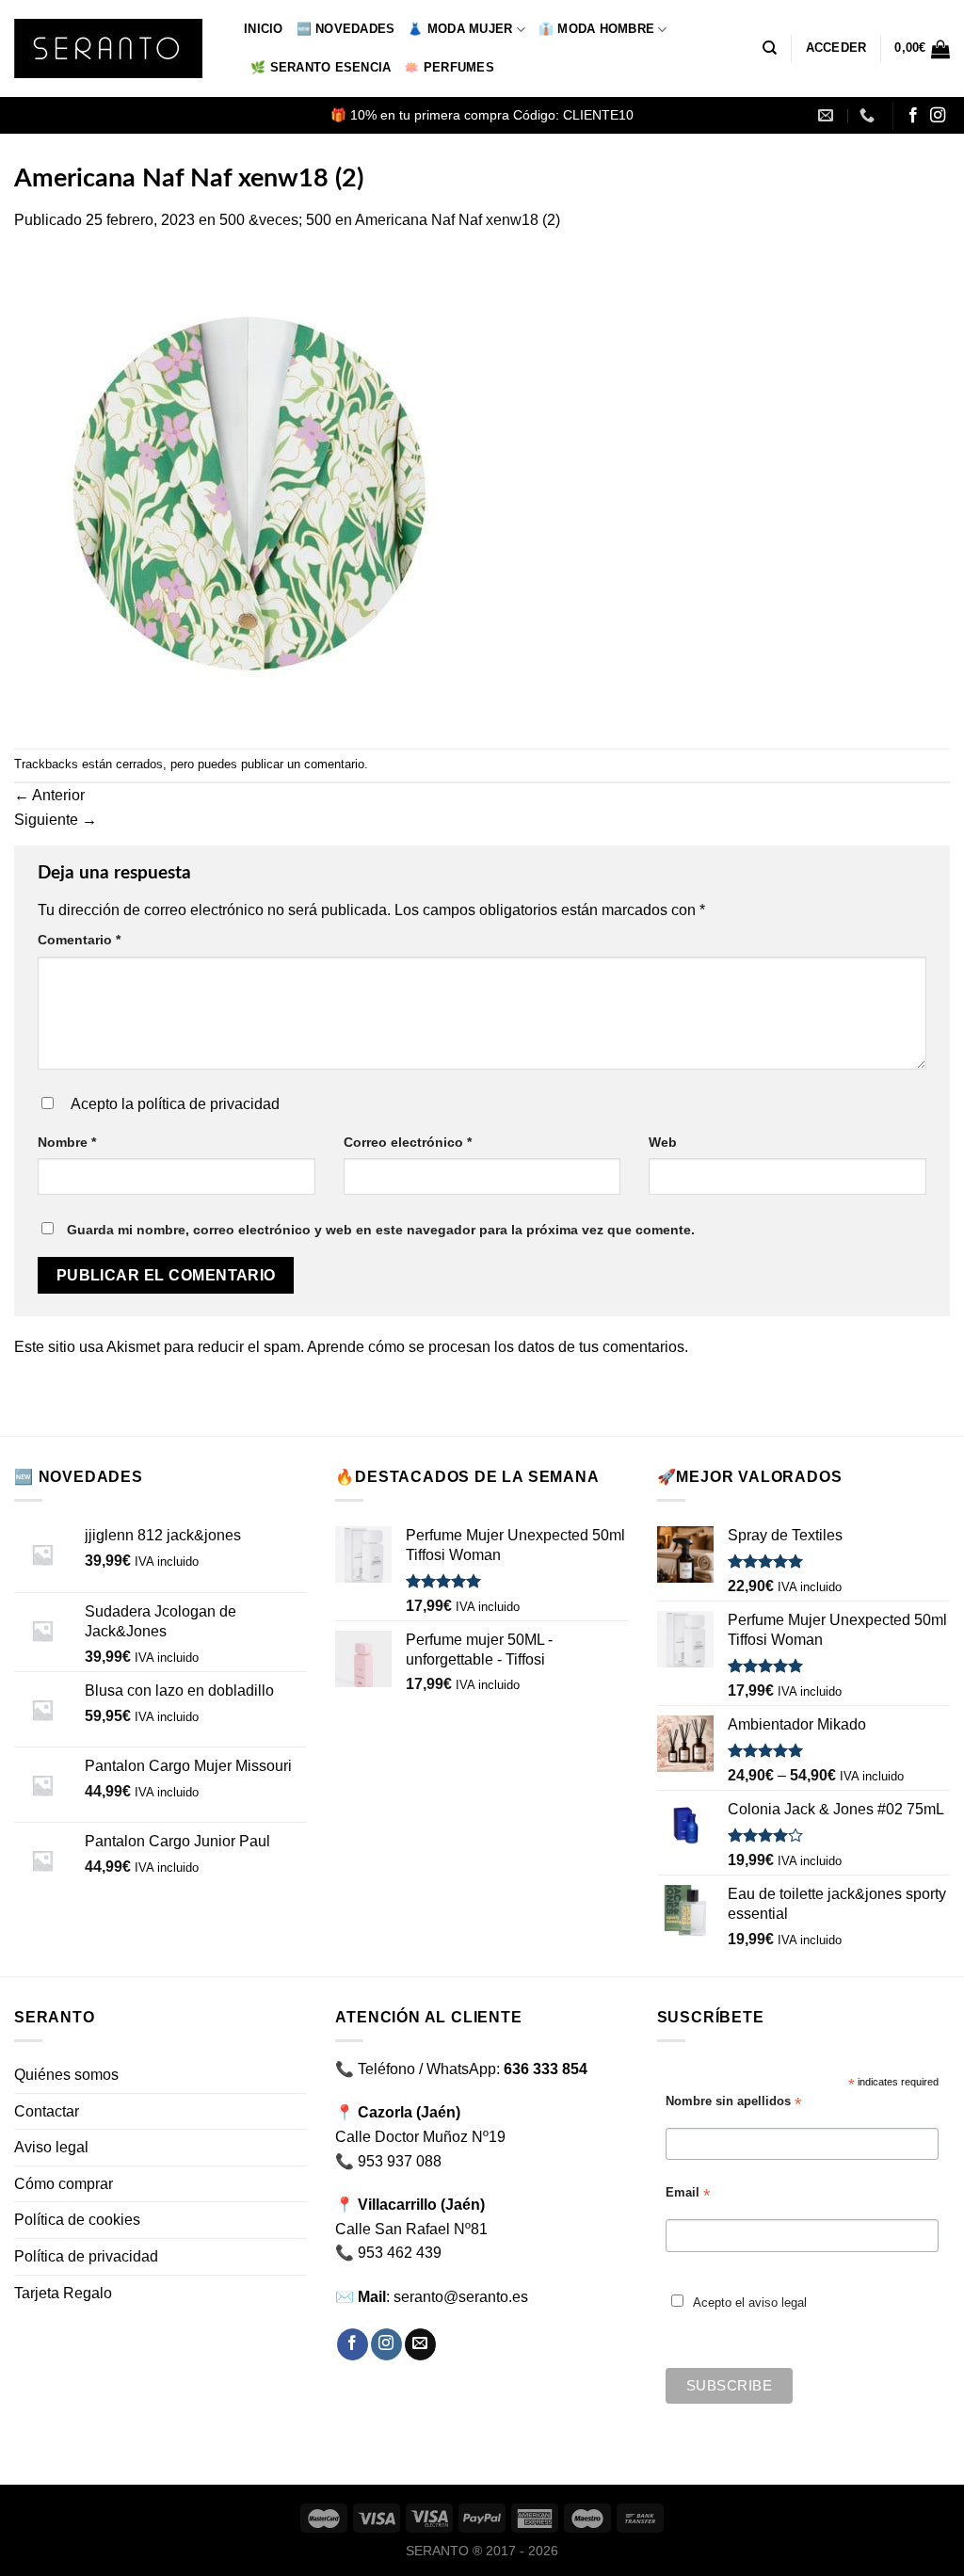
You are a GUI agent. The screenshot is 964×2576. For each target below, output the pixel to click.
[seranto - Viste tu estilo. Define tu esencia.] (115, 48)
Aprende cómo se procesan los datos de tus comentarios (496, 1347)
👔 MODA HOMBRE (596, 29)
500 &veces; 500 (275, 220)
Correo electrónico (408, 1142)
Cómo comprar (64, 2184)
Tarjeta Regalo (63, 2293)
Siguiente (56, 820)
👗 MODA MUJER (460, 29)
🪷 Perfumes (449, 67)
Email (688, 2193)
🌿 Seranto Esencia (321, 67)
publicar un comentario (303, 764)
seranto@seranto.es (461, 2297)
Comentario (79, 940)
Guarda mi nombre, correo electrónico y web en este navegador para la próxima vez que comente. (381, 1230)
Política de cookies (77, 2220)
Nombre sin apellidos (733, 2102)
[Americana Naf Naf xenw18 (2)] (249, 489)
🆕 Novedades (346, 29)
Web (663, 1142)
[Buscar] (770, 48)
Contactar (47, 2111)
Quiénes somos (66, 2075)
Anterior (49, 795)
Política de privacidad (86, 2256)
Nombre (67, 1142)
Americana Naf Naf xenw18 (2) (458, 220)
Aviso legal (51, 2147)
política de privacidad (209, 1104)
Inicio (264, 29)
